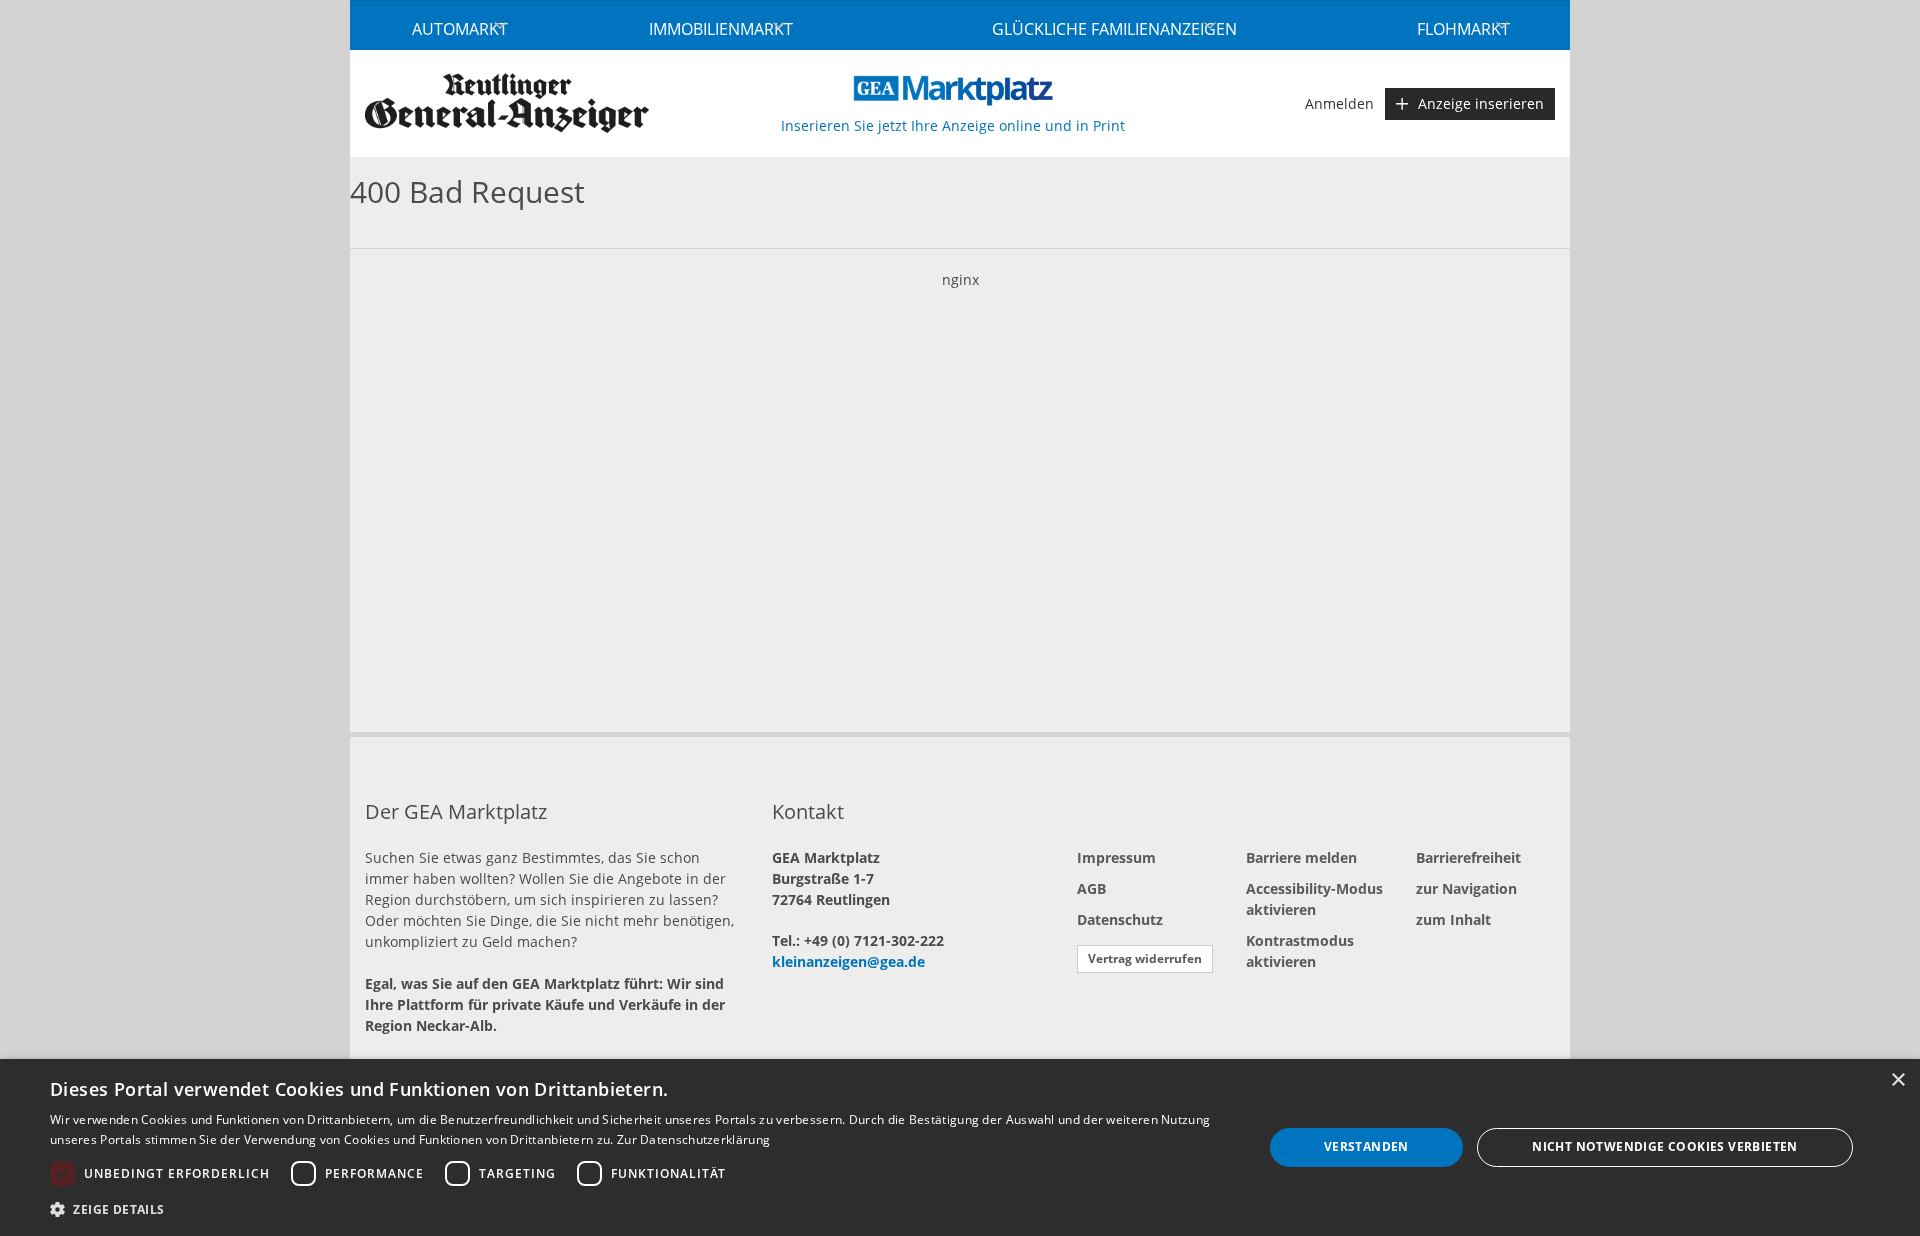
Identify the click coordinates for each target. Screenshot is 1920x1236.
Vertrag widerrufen (1145, 958)
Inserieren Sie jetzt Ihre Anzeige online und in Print (953, 125)
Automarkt (460, 29)
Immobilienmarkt (721, 29)
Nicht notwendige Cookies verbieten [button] (1665, 1146)
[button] (638, 1209)
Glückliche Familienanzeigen (1114, 29)
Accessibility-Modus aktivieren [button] (1314, 899)
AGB (1091, 888)
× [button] (1897, 1080)
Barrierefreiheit (1468, 857)
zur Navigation (1466, 888)
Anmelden (1339, 103)
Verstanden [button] (1366, 1146)
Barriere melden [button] (1301, 857)
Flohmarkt (1463, 29)
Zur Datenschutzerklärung (693, 1139)
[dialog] (960, 1147)
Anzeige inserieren (1481, 103)
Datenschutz (1120, 919)
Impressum (1116, 857)
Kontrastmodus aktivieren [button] (1300, 951)
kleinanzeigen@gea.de (848, 961)
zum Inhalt (1453, 919)
